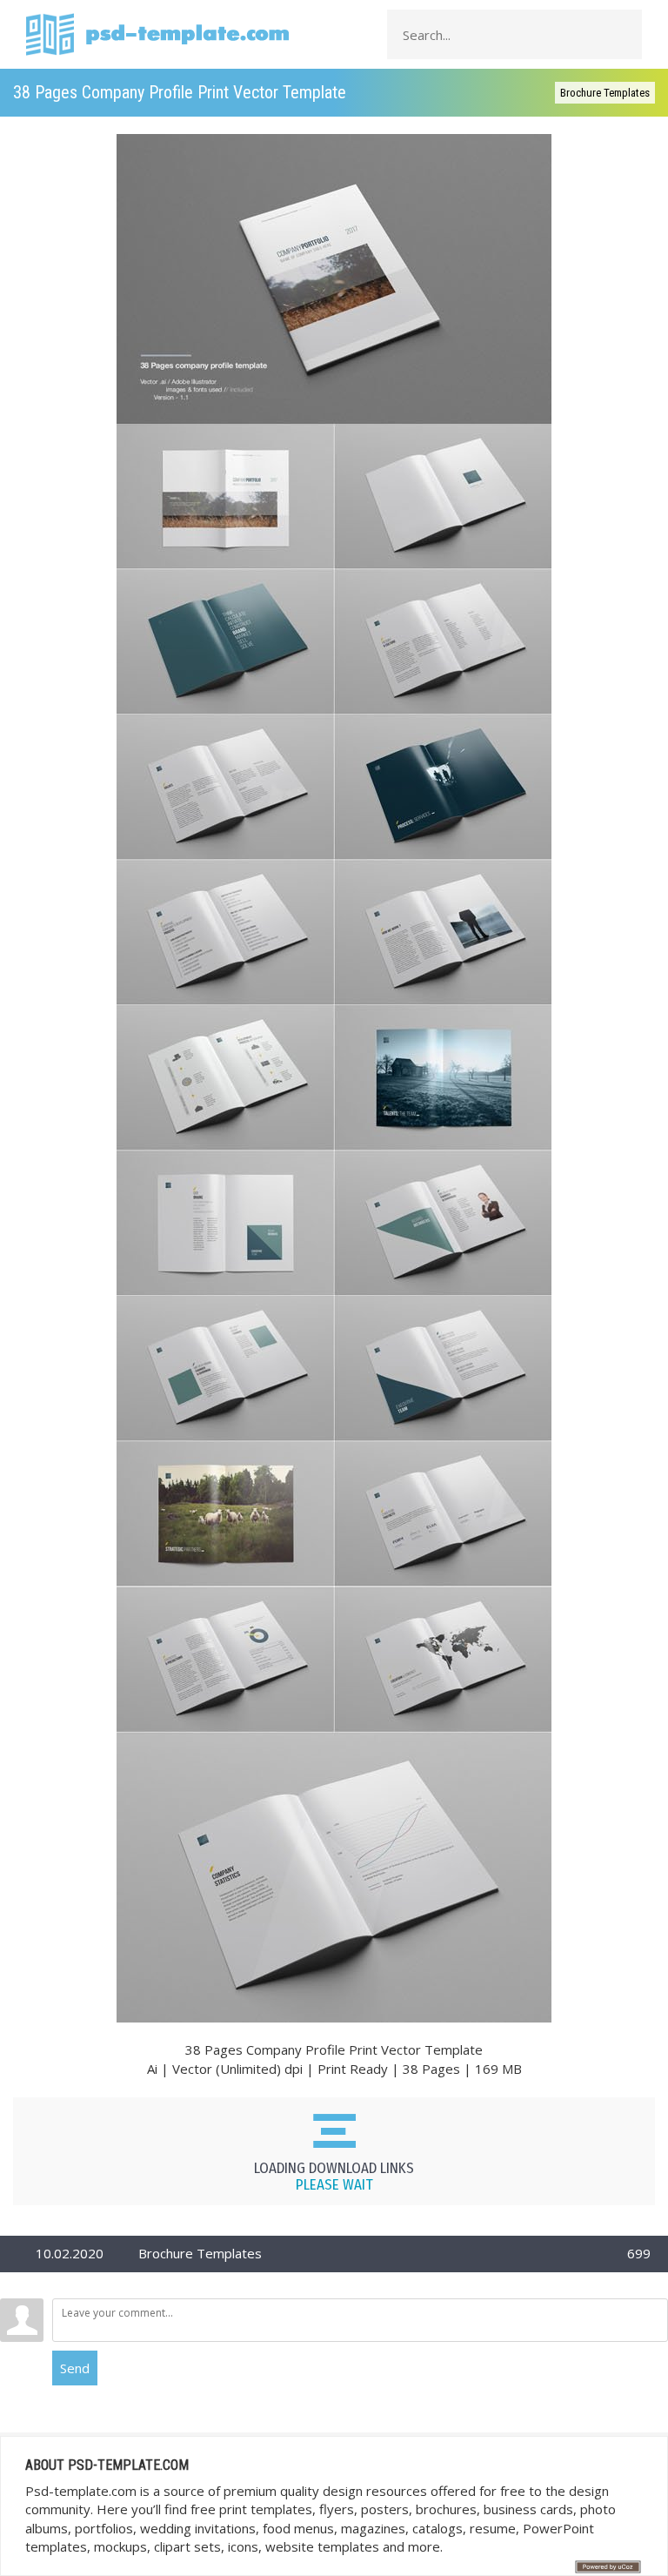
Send (75, 2368)
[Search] (624, 35)
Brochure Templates (605, 93)
